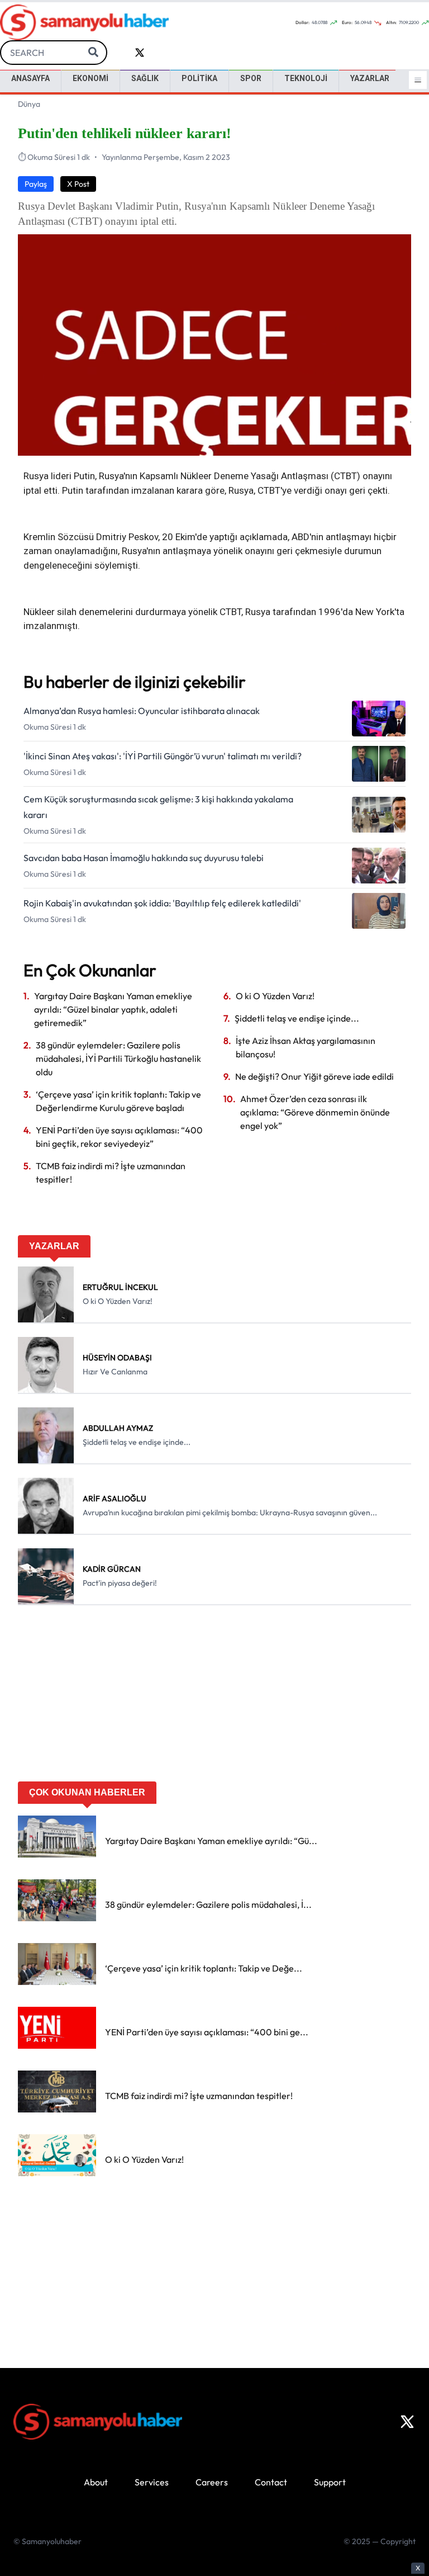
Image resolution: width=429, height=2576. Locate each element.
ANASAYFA (30, 78)
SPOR (251, 78)
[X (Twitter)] (407, 2422)
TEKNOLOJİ (306, 78)
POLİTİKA (199, 78)
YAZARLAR (370, 78)
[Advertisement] (214, 1697)
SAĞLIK (145, 78)
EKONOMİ (90, 78)
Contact (271, 2482)
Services (152, 2482)
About (96, 2482)
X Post (78, 184)
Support (330, 2482)
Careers (212, 2482)
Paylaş (36, 184)
